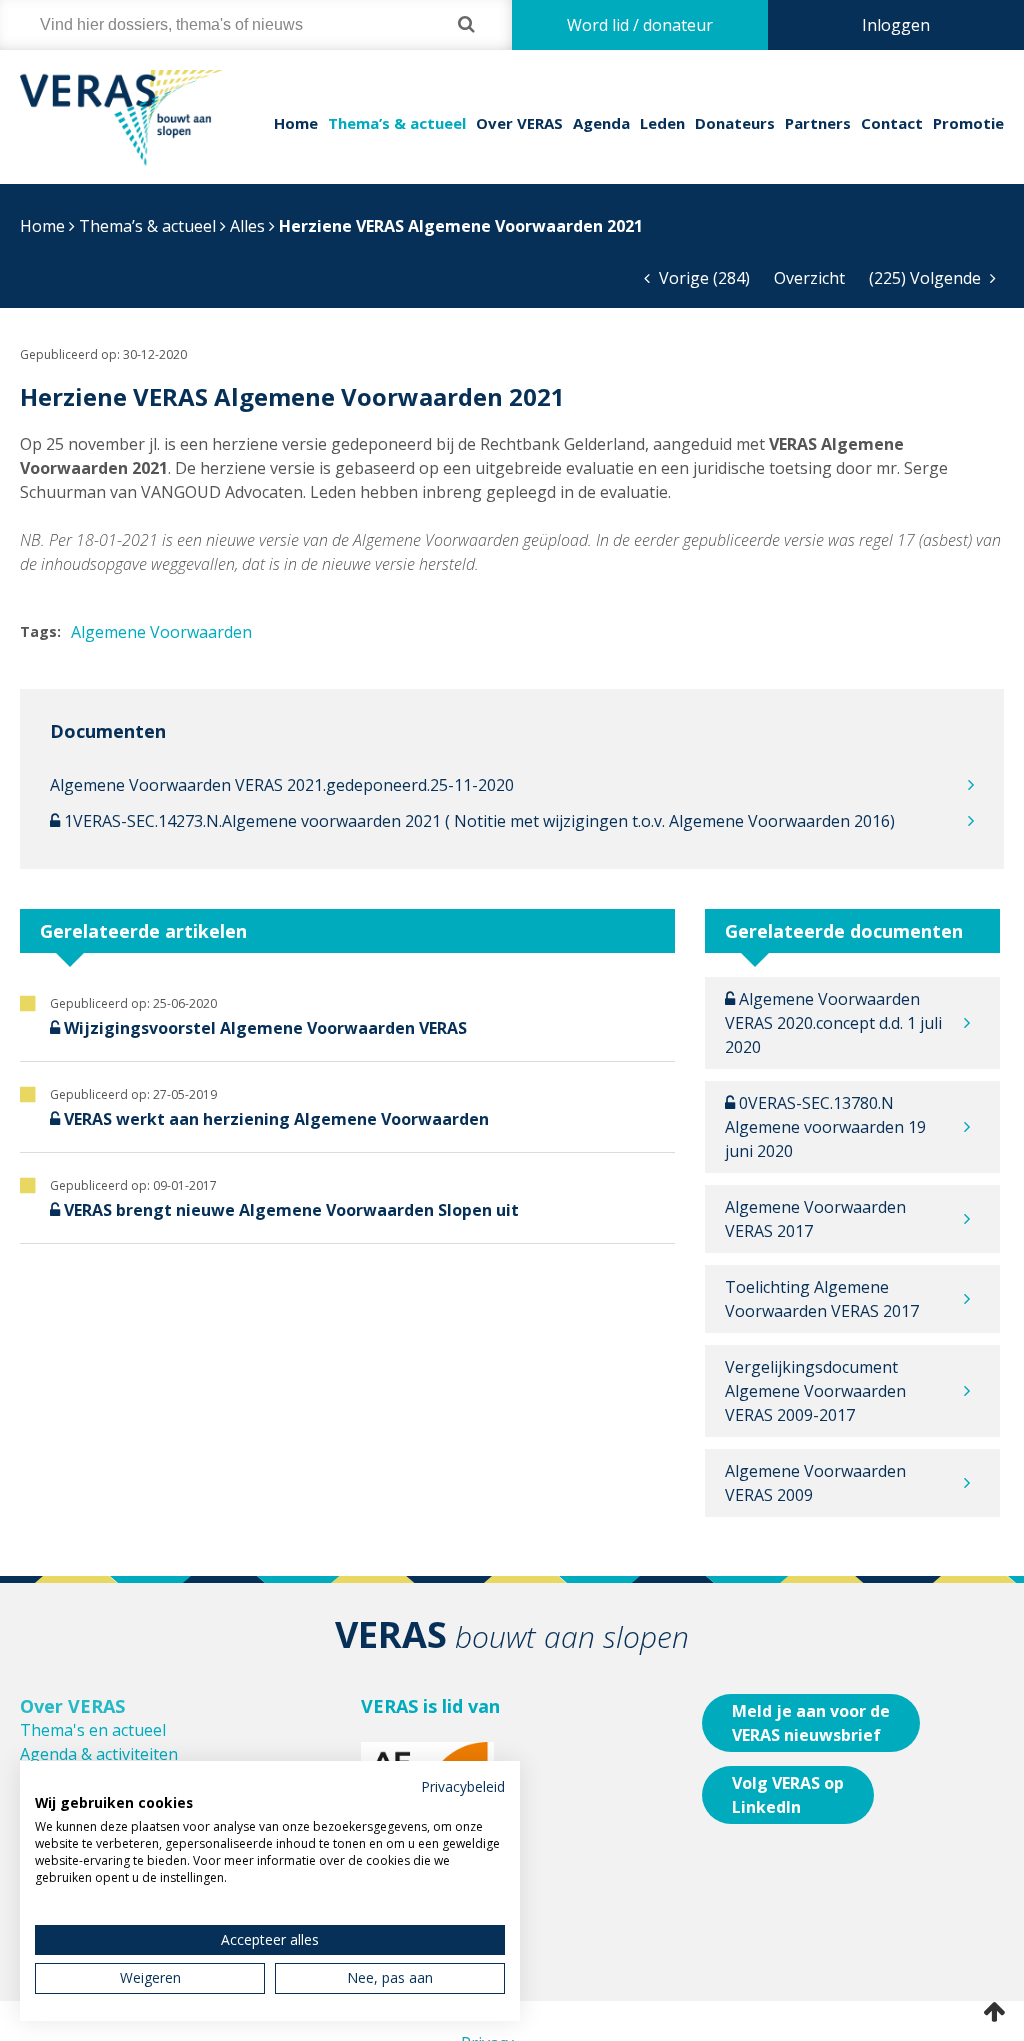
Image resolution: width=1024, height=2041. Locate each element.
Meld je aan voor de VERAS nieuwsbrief (811, 1723)
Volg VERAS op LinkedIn (788, 1795)
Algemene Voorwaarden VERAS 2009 (815, 1483)
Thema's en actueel (93, 1730)
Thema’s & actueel (397, 123)
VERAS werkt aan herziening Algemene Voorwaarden (276, 1119)
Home (296, 123)
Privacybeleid (463, 1786)
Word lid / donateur (640, 25)
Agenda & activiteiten (99, 1754)
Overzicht (809, 278)
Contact (892, 123)
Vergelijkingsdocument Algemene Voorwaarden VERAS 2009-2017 (815, 1391)
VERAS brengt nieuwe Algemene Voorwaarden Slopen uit (291, 1210)
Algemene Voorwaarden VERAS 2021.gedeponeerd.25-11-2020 (282, 785)
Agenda (601, 123)
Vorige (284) (702, 278)
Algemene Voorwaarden (161, 632)
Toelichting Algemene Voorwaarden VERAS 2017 (822, 1299)
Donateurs (735, 123)
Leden (662, 123)
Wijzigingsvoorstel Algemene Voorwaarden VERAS (265, 1028)
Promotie (968, 123)
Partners (818, 123)
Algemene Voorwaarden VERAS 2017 (815, 1219)
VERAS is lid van (430, 1706)
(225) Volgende (927, 278)
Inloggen (896, 25)
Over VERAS (519, 123)
